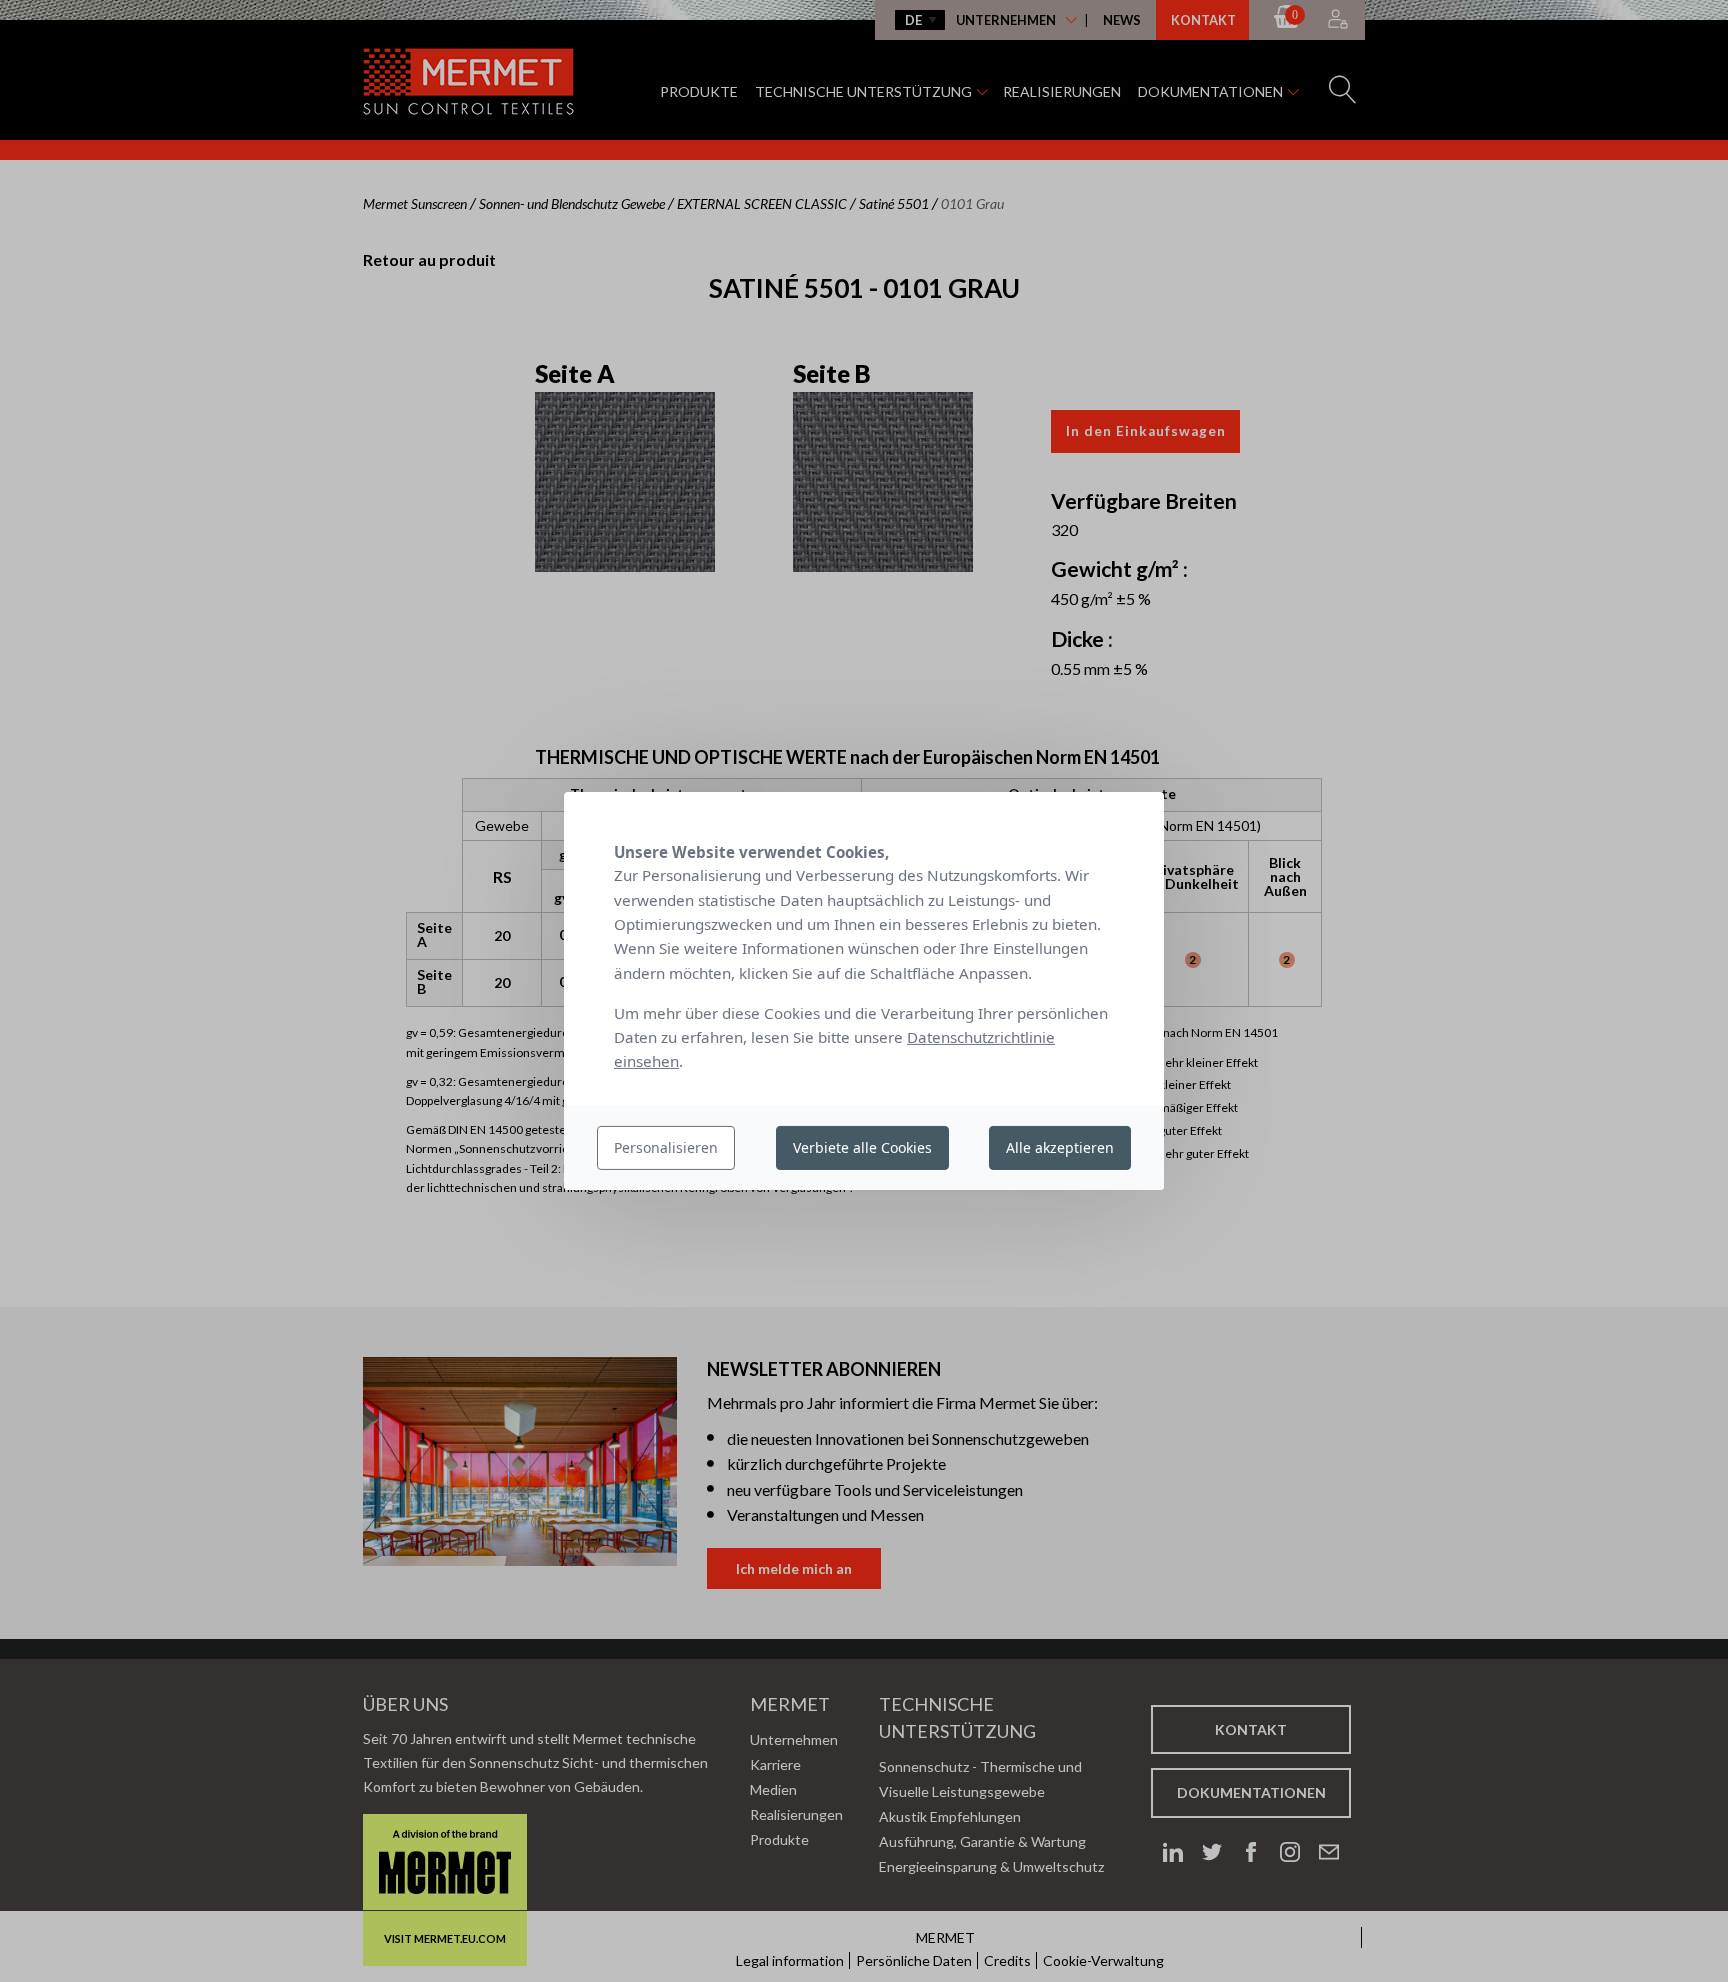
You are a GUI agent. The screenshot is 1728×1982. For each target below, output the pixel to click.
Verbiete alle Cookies (862, 1147)
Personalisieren (666, 1147)
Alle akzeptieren (1060, 1147)
